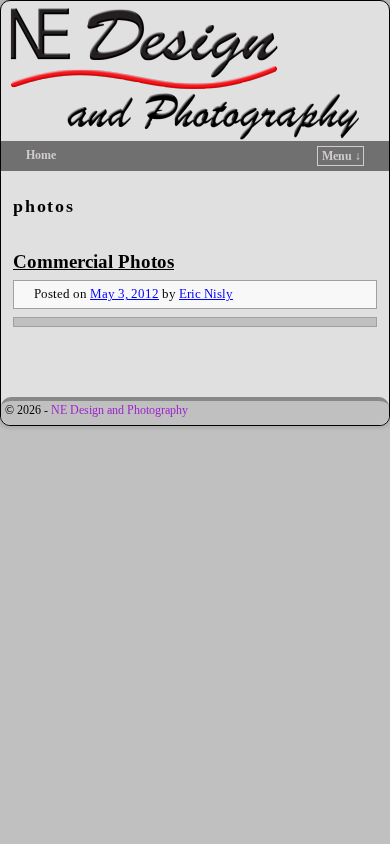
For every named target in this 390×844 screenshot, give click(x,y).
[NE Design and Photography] (195, 71)
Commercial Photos (93, 261)
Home (41, 155)
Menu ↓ (341, 156)
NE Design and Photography (119, 410)
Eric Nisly (206, 294)
